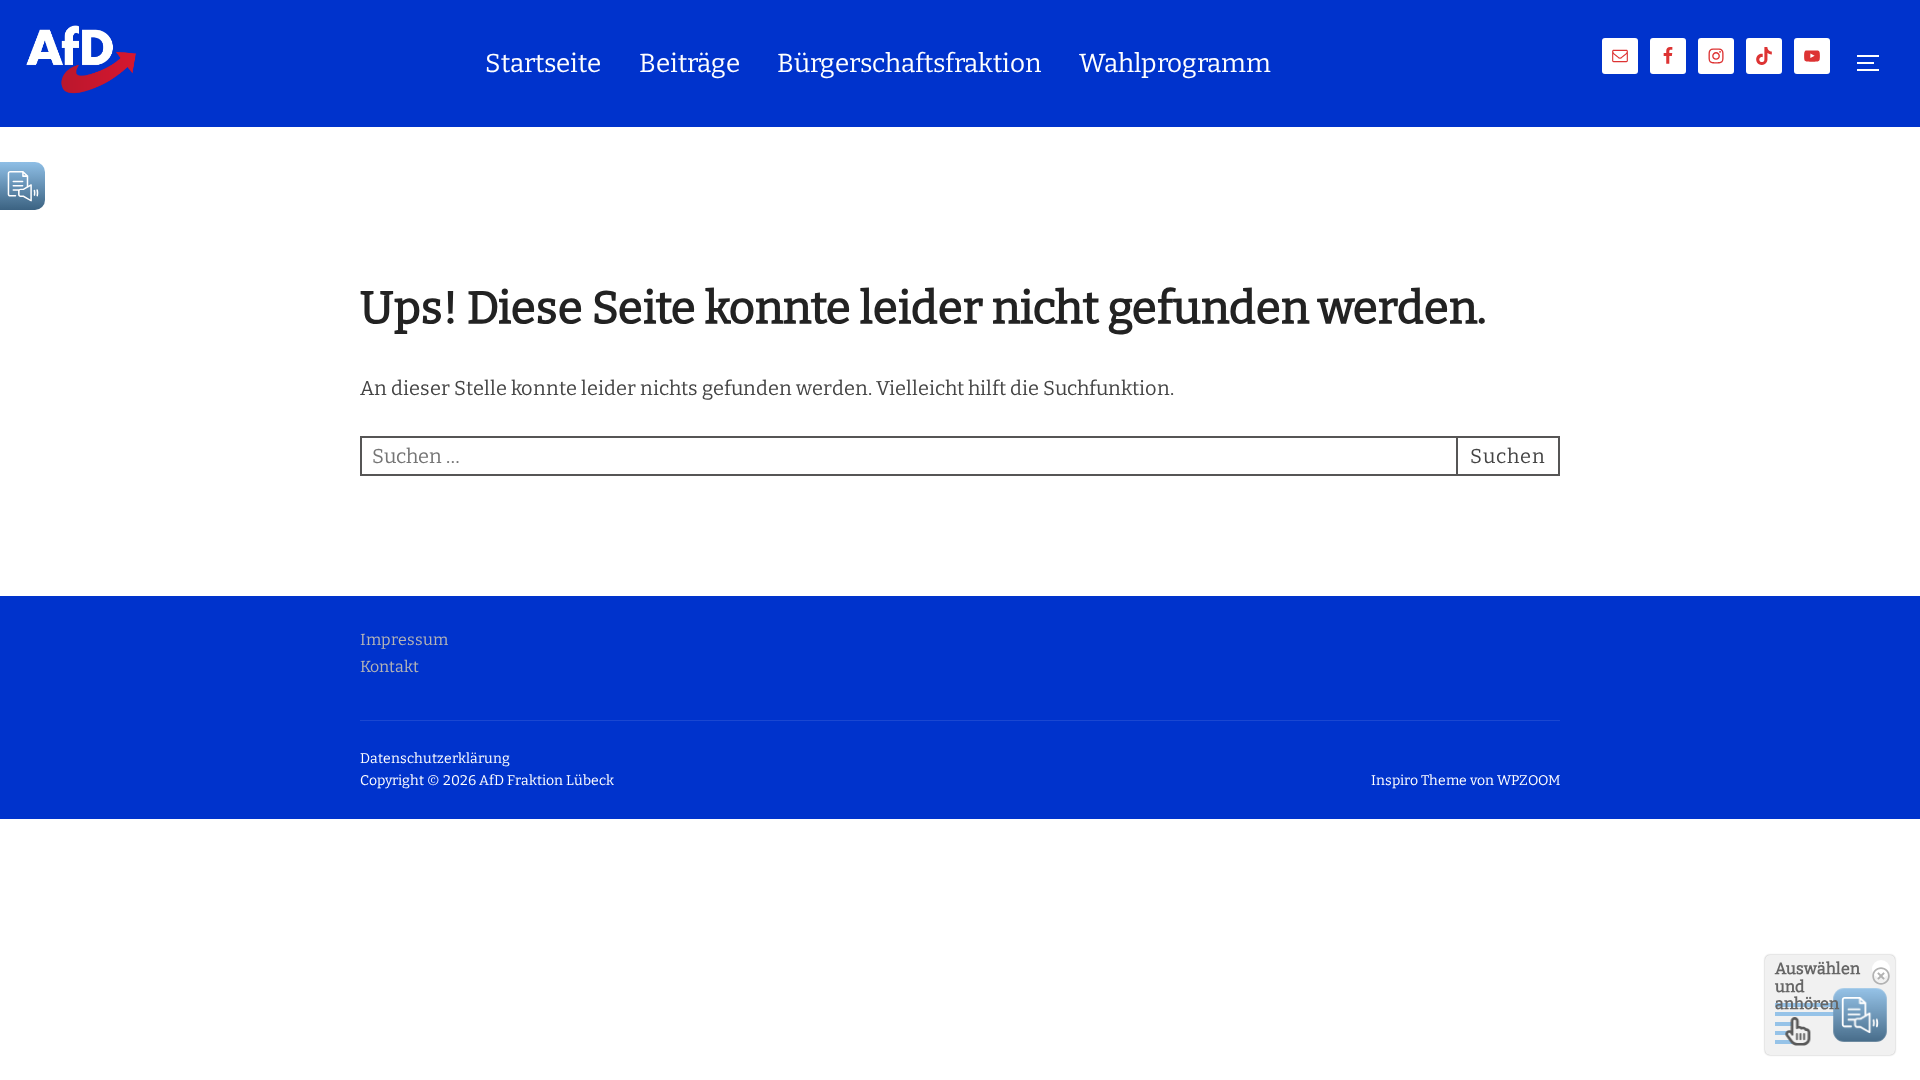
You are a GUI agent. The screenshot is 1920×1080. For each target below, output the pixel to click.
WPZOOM (1528, 780)
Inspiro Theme (1419, 780)
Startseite (543, 63)
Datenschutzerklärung (435, 758)
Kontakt (389, 666)
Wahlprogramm (1175, 63)
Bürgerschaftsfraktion (909, 63)
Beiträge (689, 63)
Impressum (404, 639)
